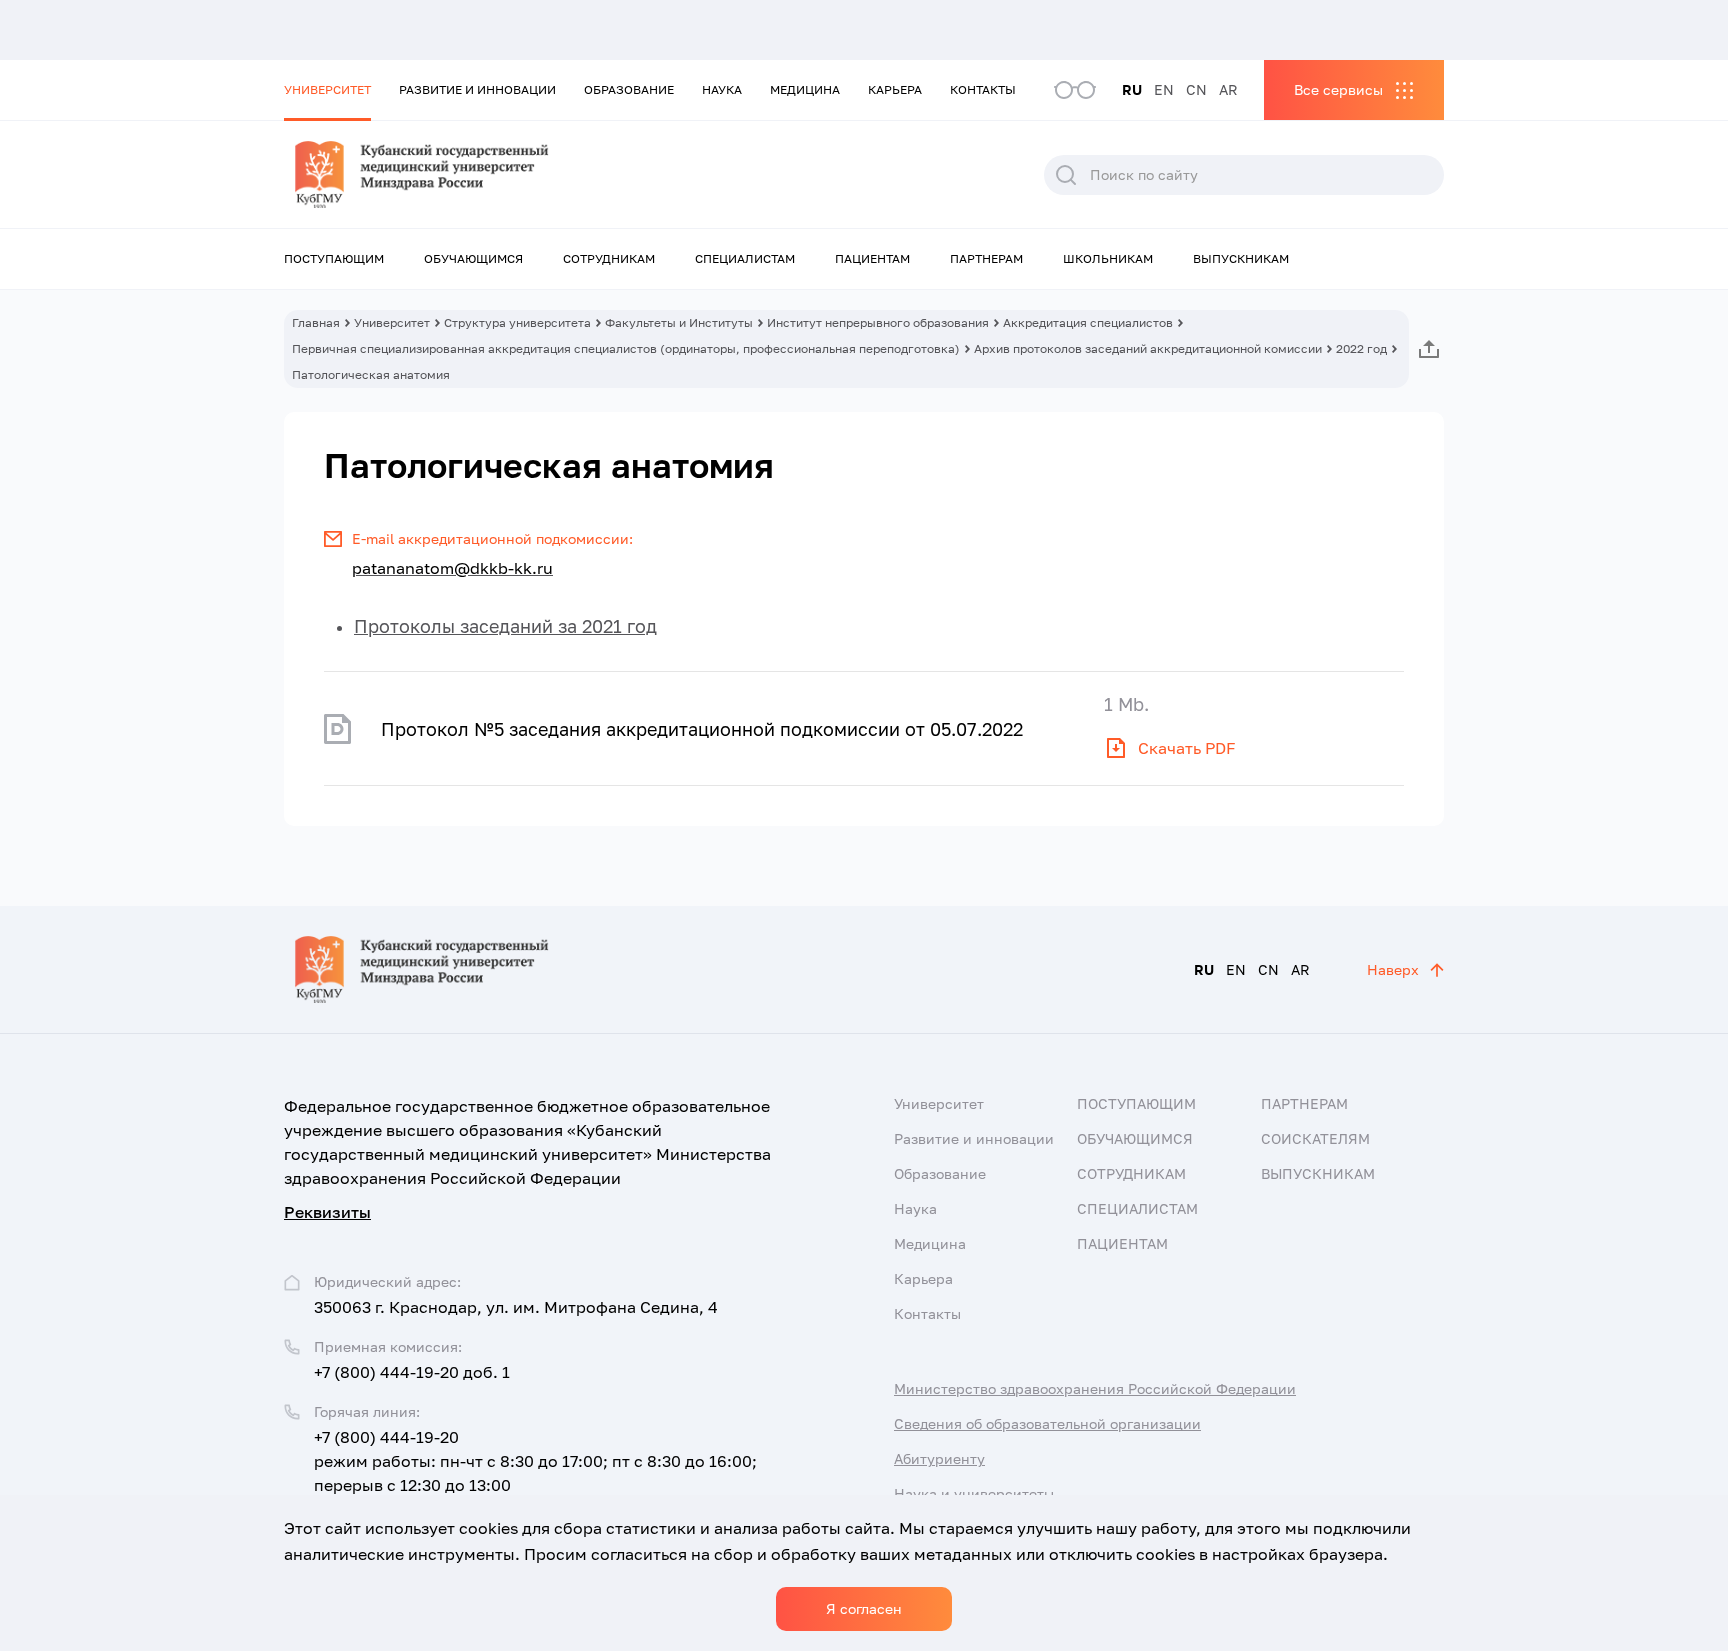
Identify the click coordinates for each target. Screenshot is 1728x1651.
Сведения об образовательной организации (1047, 1423)
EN (1164, 89)
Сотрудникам (609, 258)
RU (1132, 89)
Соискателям (1315, 1138)
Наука (722, 89)
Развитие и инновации (477, 89)
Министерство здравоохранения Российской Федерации (1095, 1388)
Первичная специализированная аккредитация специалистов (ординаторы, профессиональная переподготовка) (626, 348)
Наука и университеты (974, 1493)
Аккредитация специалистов (1088, 322)
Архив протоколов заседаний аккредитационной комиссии (1148, 348)
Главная (316, 322)
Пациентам (872, 258)
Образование (629, 89)
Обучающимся (473, 258)
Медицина (805, 89)
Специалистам (745, 258)
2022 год (1361, 348)
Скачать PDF (1187, 748)
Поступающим (334, 258)
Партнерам (986, 258)
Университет (327, 89)
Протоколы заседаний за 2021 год (505, 626)
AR (1228, 89)
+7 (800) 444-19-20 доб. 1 (412, 1372)
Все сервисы (1338, 89)
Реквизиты (327, 1212)
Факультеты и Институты (679, 322)
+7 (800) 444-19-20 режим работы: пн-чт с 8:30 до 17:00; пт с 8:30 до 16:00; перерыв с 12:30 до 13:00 (535, 1461)
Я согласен (864, 1608)
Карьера (895, 89)
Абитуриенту (939, 1458)
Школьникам (1108, 258)
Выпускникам (1241, 258)
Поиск (1066, 175)
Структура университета (517, 322)
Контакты (983, 89)
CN (1196, 89)
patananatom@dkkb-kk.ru (452, 568)
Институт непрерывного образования (878, 322)
